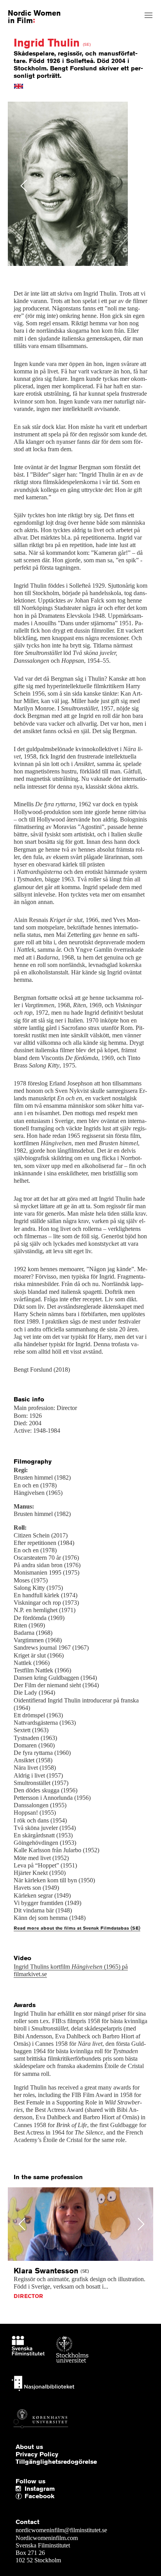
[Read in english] (19, 86)
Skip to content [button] (25, 7)
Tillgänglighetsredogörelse (56, 2462)
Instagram (40, 2489)
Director (28, 2296)
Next (139, 186)
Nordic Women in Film (34, 16)
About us (29, 2447)
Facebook (27, 2496)
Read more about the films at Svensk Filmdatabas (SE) (77, 1928)
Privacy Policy (37, 2454)
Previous (24, 186)
